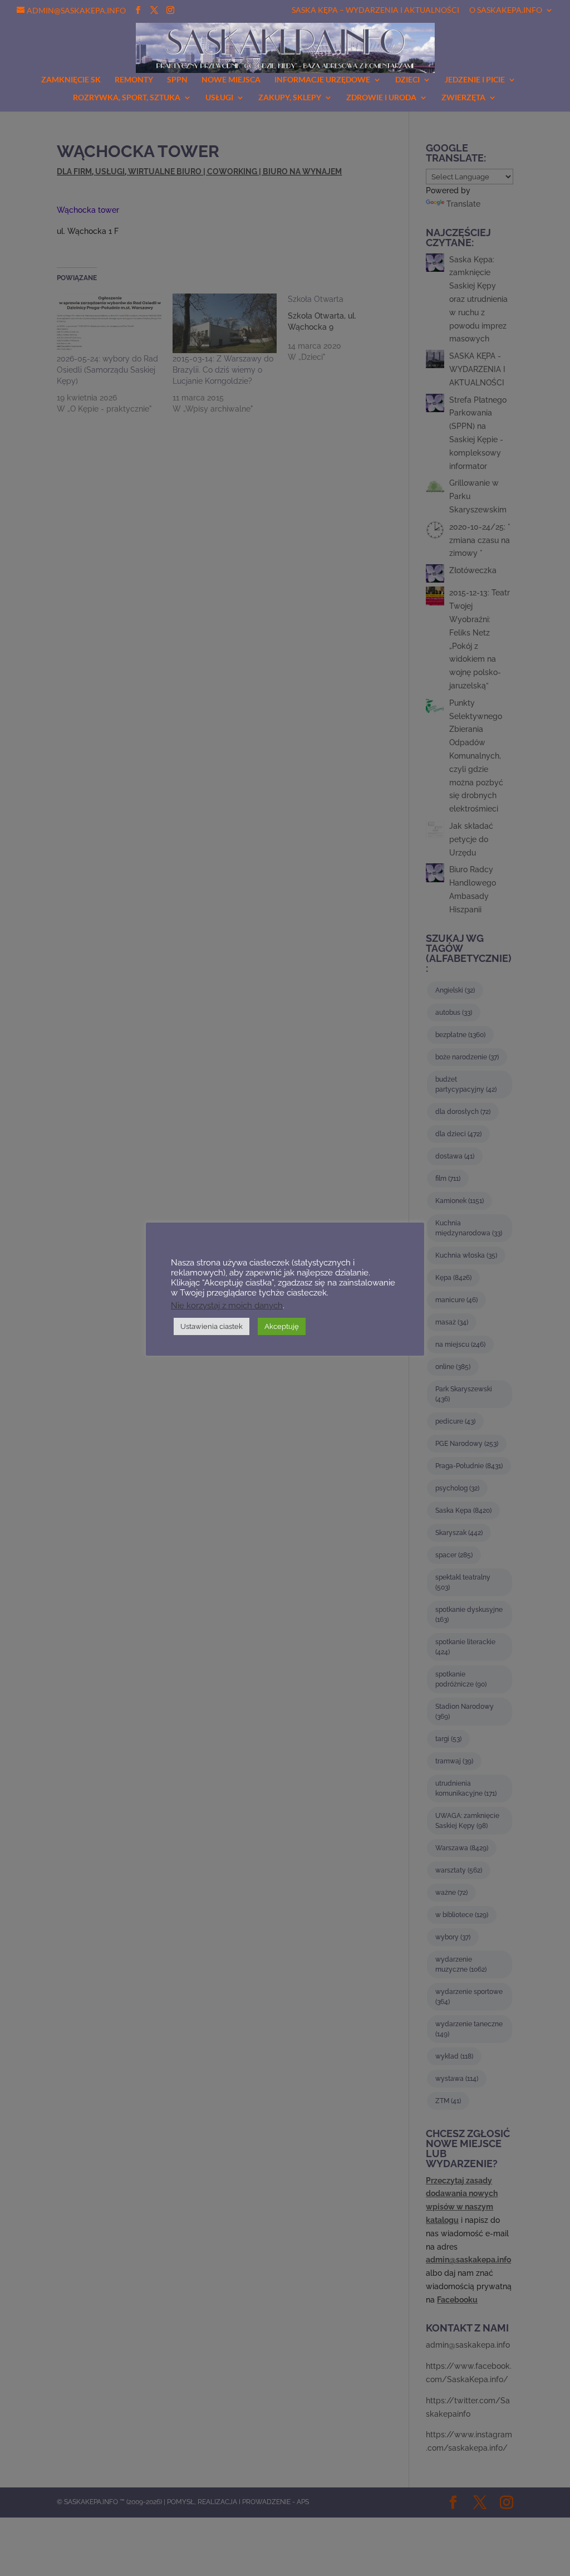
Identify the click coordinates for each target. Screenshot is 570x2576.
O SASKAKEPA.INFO (506, 10)
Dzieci (407, 80)
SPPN (177, 80)
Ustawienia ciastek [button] (212, 1326)
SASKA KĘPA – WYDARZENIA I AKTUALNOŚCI (375, 10)
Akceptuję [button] (282, 1326)
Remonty (134, 80)
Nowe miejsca (231, 80)
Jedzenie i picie (475, 80)
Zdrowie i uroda (381, 98)
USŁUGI (219, 98)
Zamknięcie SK (71, 80)
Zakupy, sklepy (290, 98)
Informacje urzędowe (322, 80)
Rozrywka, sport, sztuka (127, 98)
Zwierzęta (463, 98)
